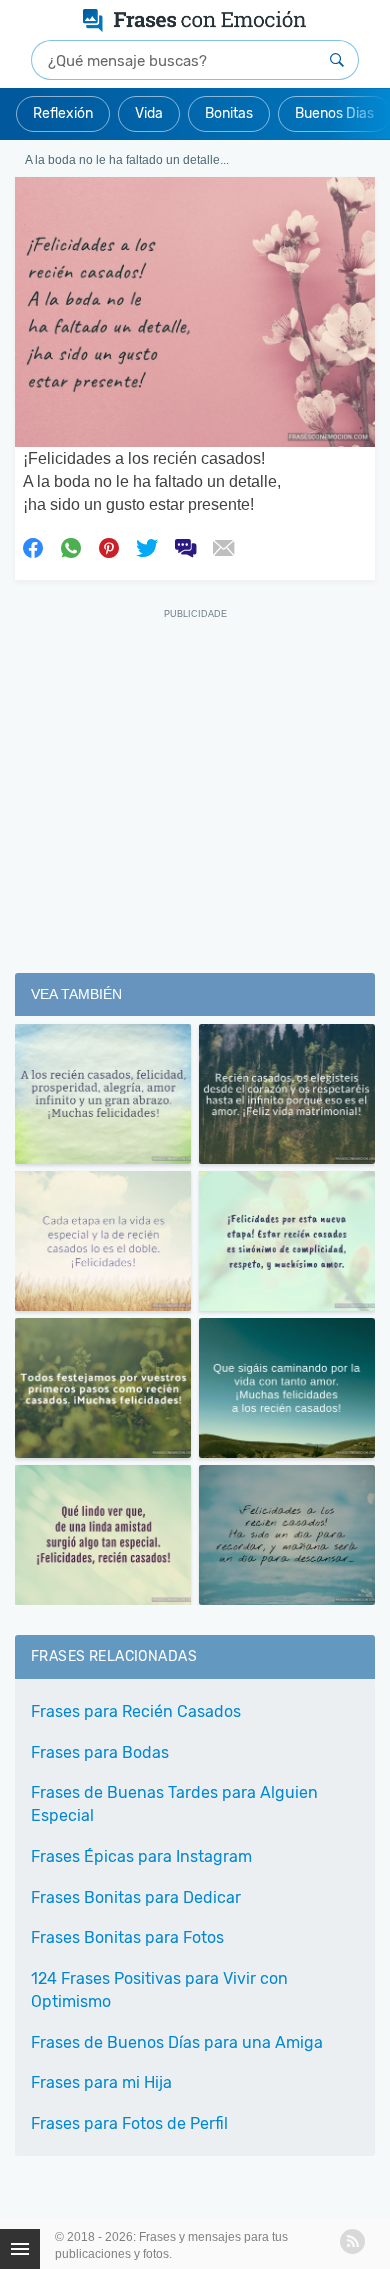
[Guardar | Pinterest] (109, 547)
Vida (149, 113)
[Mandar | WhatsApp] (71, 547)
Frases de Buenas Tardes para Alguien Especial (174, 1804)
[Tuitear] (147, 547)
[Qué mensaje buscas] (337, 60)
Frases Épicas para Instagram (141, 1856)
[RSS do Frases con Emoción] (352, 2241)
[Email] (223, 547)
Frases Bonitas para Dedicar (136, 1897)
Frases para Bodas (100, 1752)
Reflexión (63, 113)
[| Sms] (185, 547)
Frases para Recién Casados (136, 1711)
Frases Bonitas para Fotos (127, 1937)
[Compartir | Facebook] (33, 547)
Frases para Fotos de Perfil (129, 2123)
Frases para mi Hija (101, 2082)
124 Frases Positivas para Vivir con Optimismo (159, 1990)
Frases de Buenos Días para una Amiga (177, 2042)
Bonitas (229, 113)
